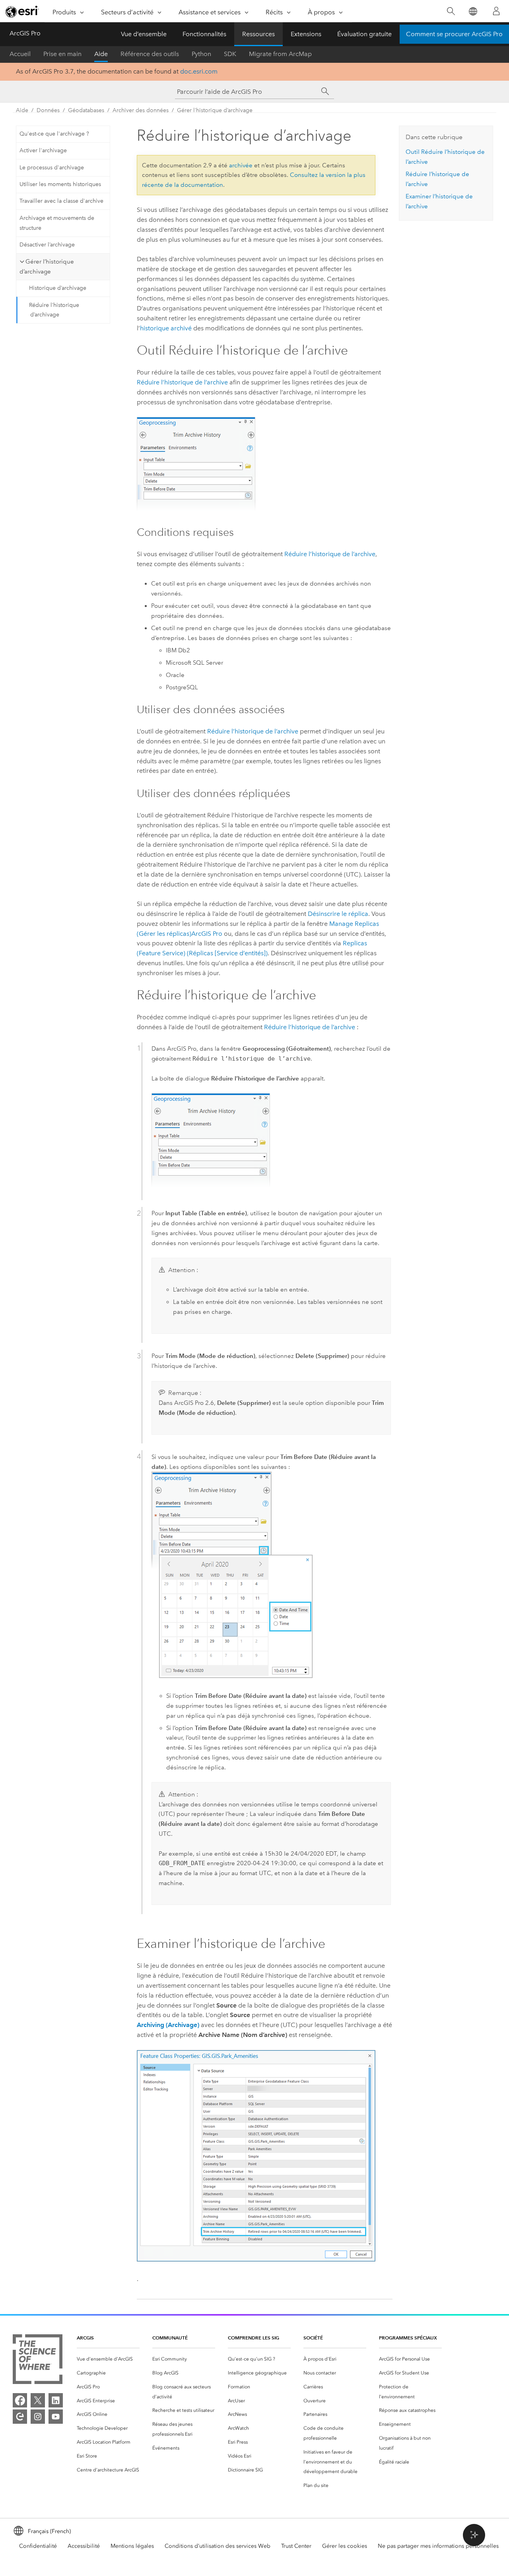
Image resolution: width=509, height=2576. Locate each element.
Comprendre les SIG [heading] (254, 2338)
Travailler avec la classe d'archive (61, 201)
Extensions (306, 34)
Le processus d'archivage (52, 168)
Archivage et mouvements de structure (57, 223)
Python (201, 54)
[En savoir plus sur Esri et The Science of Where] (38, 2361)
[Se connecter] (496, 11)
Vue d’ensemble (144, 34)
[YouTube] (56, 2417)
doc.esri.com (199, 71)
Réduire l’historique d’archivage (54, 310)
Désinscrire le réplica (338, 914)
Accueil (20, 54)
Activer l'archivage (43, 150)
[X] (38, 2400)
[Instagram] (38, 2417)
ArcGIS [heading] (85, 2338)
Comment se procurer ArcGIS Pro (454, 34)
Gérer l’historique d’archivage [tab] (47, 267)
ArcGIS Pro (25, 33)
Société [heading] (313, 2338)
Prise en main (62, 54)
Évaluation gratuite (364, 34)
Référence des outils (150, 54)
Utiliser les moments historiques (60, 184)
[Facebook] (20, 2400)
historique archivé (166, 328)
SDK (230, 54)
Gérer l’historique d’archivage (215, 110)
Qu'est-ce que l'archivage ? (54, 134)
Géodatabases (86, 110)
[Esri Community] (20, 2417)
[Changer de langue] (473, 11)
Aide (101, 54)
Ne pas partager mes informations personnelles (438, 2546)
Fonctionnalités (204, 34)
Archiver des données (141, 110)
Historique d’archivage (58, 288)
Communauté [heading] (170, 2338)
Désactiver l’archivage (47, 245)
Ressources (258, 34)
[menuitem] (108, 2359)
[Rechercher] (451, 11)
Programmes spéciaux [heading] (408, 2338)
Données (48, 110)
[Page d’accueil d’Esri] (22, 12)
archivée (241, 165)
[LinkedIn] (56, 2400)
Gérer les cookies (345, 2546)
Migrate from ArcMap (280, 54)
